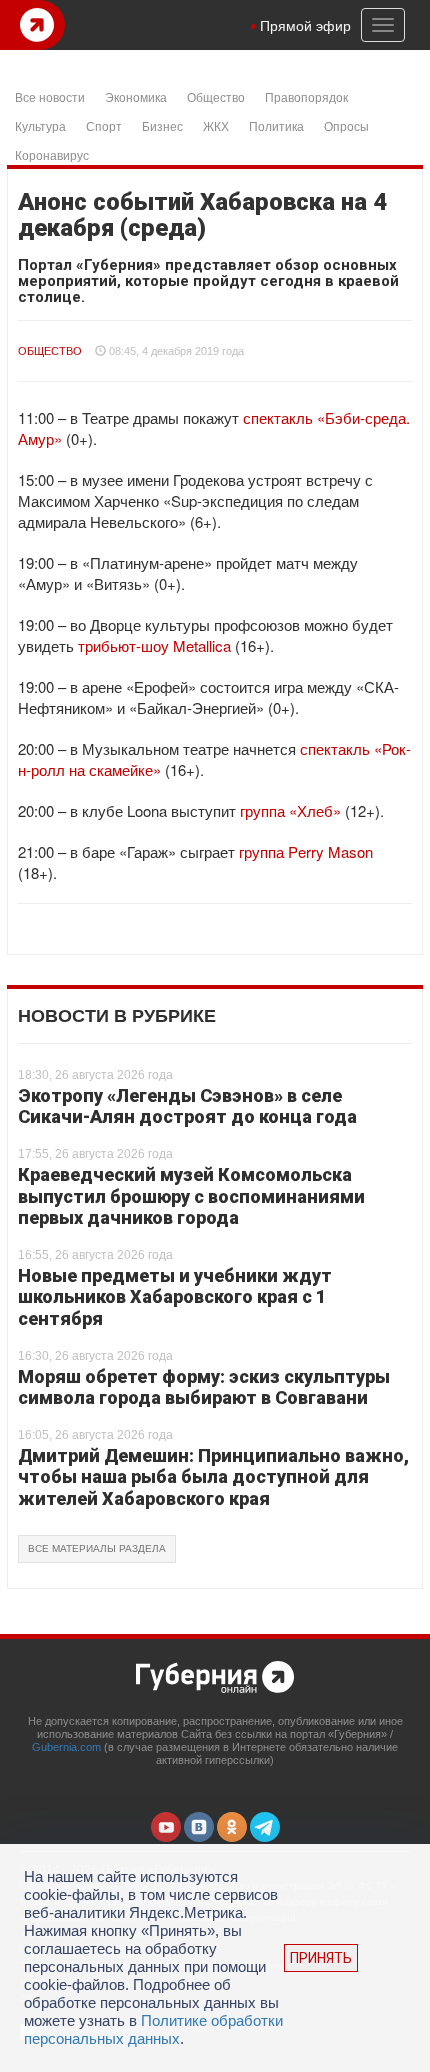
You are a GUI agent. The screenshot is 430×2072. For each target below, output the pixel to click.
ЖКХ (216, 125)
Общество (216, 96)
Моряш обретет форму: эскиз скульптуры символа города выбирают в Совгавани (204, 1387)
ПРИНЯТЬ (321, 1958)
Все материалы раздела (97, 1548)
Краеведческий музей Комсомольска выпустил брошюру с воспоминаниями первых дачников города (191, 1196)
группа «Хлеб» (290, 810)
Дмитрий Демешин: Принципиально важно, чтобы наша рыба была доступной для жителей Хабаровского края (213, 1477)
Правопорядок (306, 96)
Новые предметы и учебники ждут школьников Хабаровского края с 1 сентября (175, 1297)
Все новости (50, 96)
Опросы (346, 125)
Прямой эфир (305, 25)
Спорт (104, 125)
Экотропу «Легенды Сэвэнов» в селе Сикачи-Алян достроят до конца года (187, 1106)
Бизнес (162, 125)
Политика (276, 125)
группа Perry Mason (306, 851)
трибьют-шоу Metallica (154, 645)
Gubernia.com (66, 1747)
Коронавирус (52, 154)
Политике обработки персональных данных (153, 2029)
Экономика (136, 96)
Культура (40, 125)
